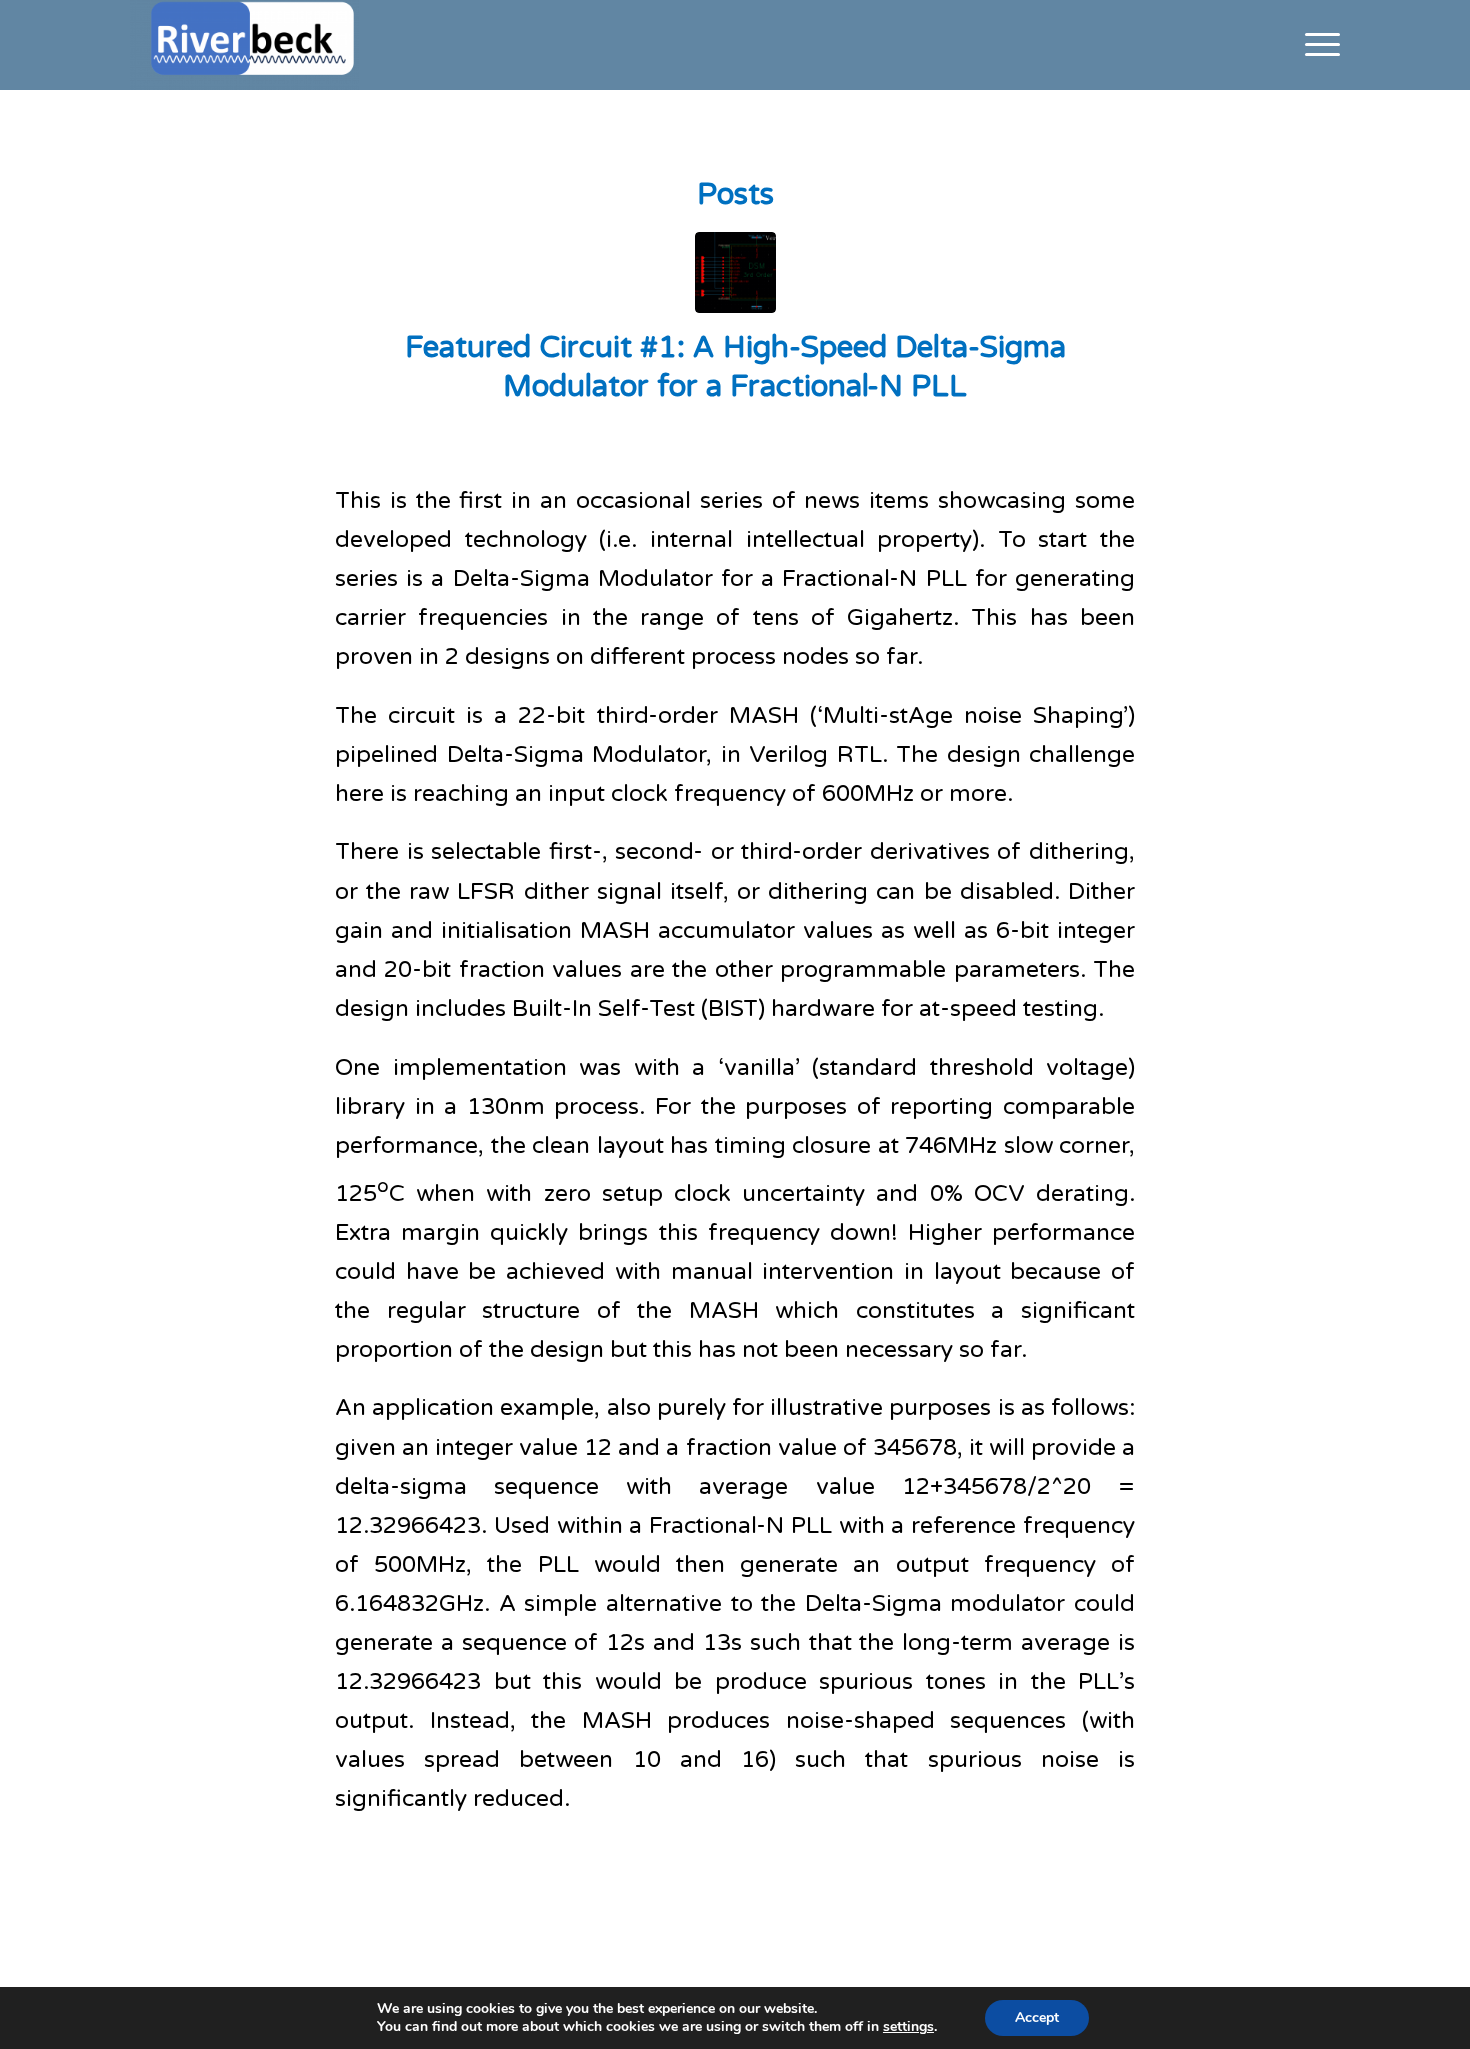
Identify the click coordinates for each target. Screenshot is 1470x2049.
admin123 (867, 434)
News (746, 434)
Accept (1037, 2017)
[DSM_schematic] (735, 272)
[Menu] (1316, 45)
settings (908, 2027)
